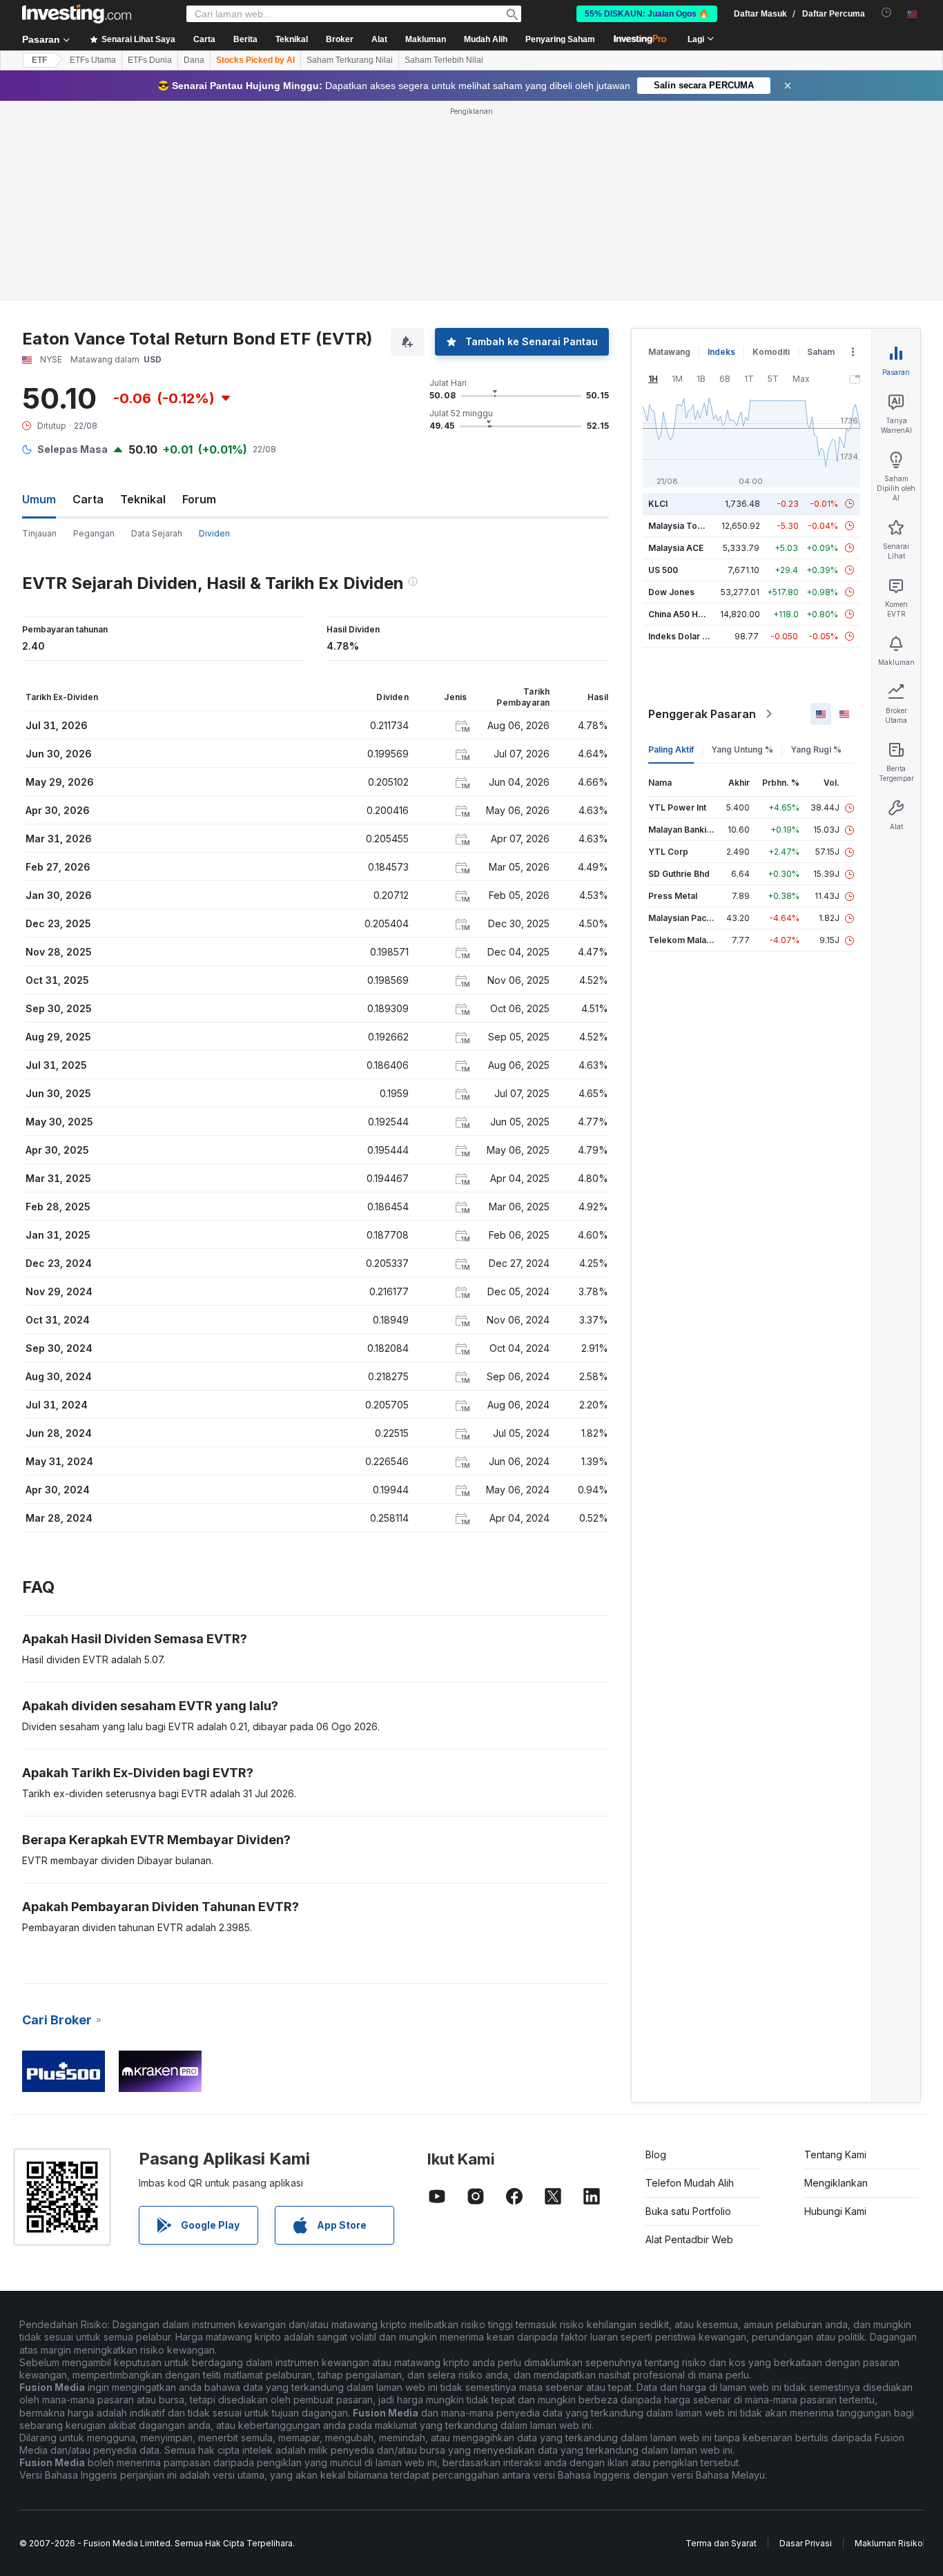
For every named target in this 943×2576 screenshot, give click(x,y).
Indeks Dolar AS (681, 636)
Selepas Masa (72, 449)
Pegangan (94, 533)
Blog (656, 2154)
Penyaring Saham (560, 39)
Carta (88, 499)
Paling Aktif (671, 749)
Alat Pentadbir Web (689, 2239)
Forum (199, 499)
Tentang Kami (835, 2154)
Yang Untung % (742, 749)
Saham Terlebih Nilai (444, 60)
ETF (39, 60)
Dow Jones (671, 592)
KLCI (658, 504)
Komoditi (771, 352)
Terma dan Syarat (721, 2543)
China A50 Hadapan (688, 614)
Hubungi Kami (835, 2211)
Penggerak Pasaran (702, 714)
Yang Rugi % (816, 749)
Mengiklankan (836, 2183)
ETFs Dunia (150, 60)
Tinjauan (39, 533)
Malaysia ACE (676, 548)
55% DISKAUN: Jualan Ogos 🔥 (647, 14)
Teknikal (143, 499)
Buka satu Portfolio (688, 2211)
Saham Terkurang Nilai (350, 60)
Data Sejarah (157, 533)
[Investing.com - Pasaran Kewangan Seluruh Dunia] (77, 14)
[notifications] (887, 13)
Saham (821, 352)
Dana (194, 60)
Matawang (669, 352)
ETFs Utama (93, 60)
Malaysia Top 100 (684, 526)
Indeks (721, 352)
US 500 (663, 570)
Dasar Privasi (806, 2543)
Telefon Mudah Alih (690, 2183)
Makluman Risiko (889, 2543)
